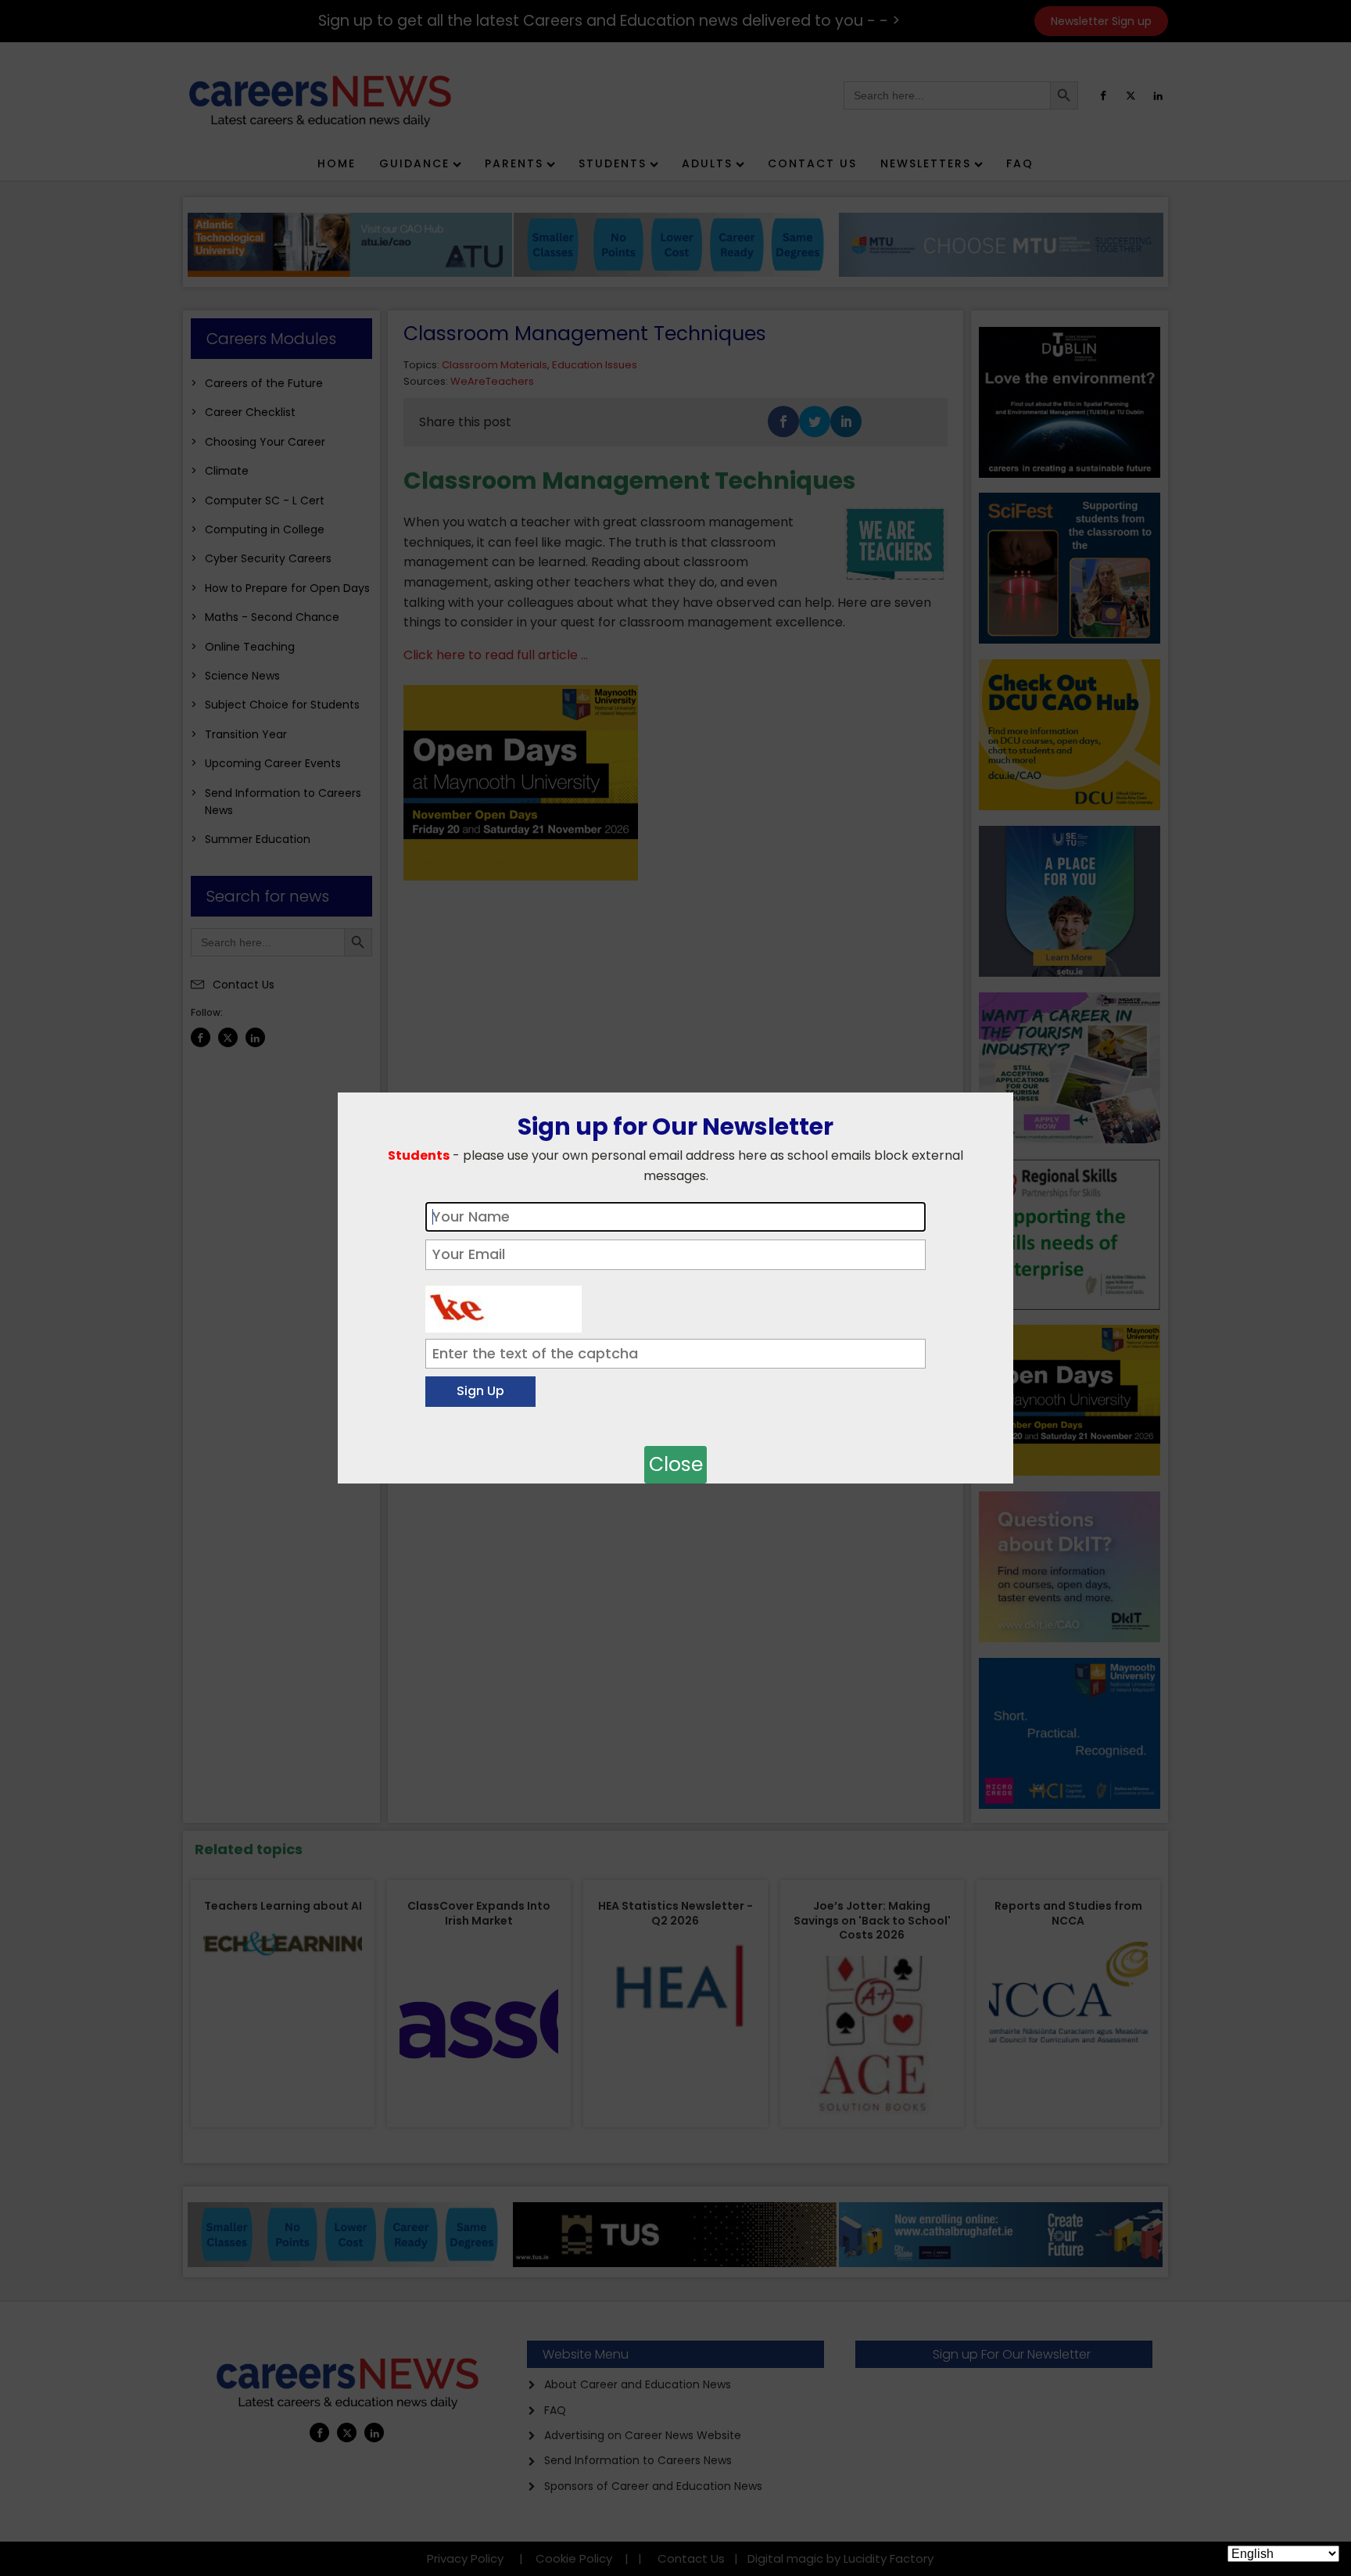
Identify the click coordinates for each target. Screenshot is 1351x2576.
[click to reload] (503, 1305)
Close (676, 1464)
